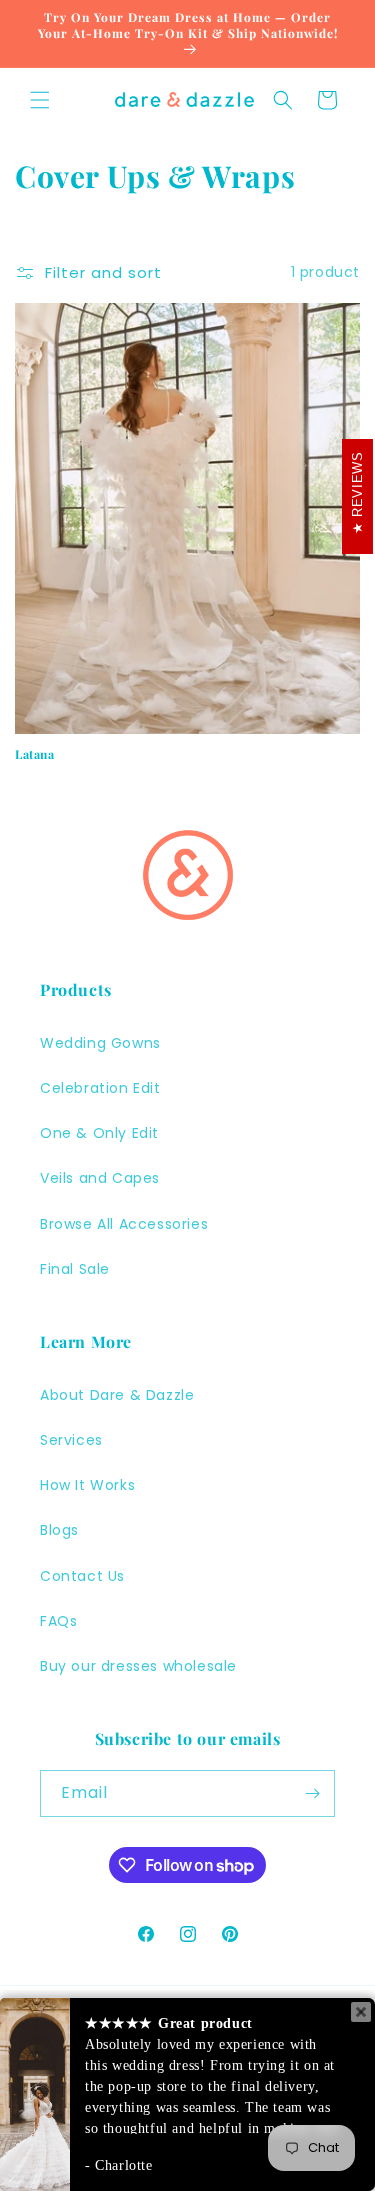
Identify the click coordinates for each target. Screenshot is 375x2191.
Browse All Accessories (124, 1224)
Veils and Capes (100, 1178)
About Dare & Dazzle (117, 1395)
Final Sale (75, 1269)
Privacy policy (272, 2118)
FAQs (58, 1621)
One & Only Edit (99, 1133)
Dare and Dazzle (176, 2093)
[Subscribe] (312, 1793)
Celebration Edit (100, 1088)
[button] (40, 100)
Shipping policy (259, 2148)
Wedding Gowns (100, 1043)
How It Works (87, 1485)
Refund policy (167, 2118)
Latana (35, 754)
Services (71, 1440)
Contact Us (82, 1576)
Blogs (59, 1530)
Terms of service (140, 2148)
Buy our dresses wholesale (138, 1666)
